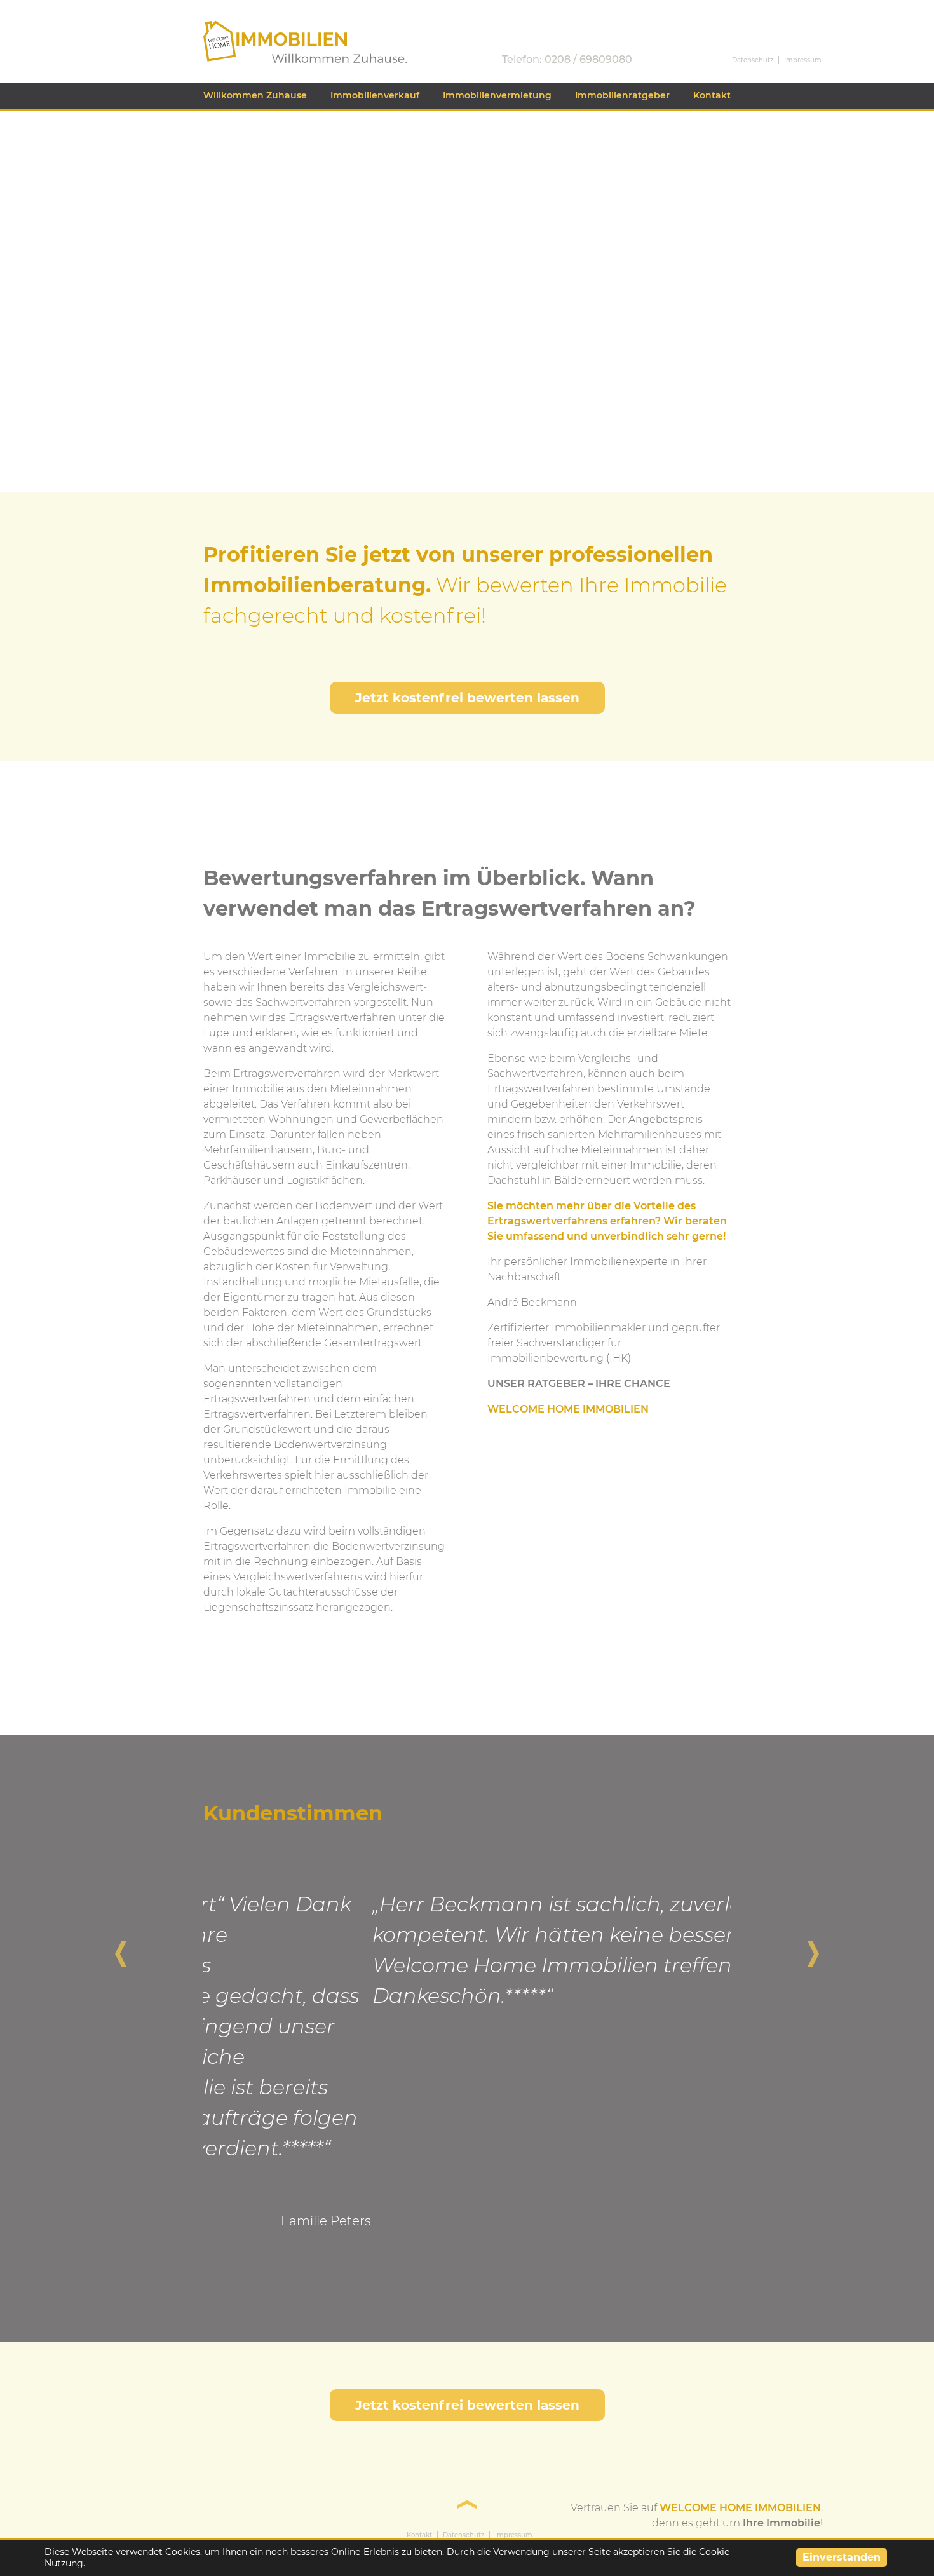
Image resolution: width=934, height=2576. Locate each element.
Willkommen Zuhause (255, 95)
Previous (121, 1948)
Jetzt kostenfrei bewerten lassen (467, 698)
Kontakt (712, 95)
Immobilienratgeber (622, 95)
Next (813, 1948)
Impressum (803, 60)
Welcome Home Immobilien (276, 26)
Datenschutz (753, 60)
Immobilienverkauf (375, 95)
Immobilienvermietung (497, 95)
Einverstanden (842, 2557)
